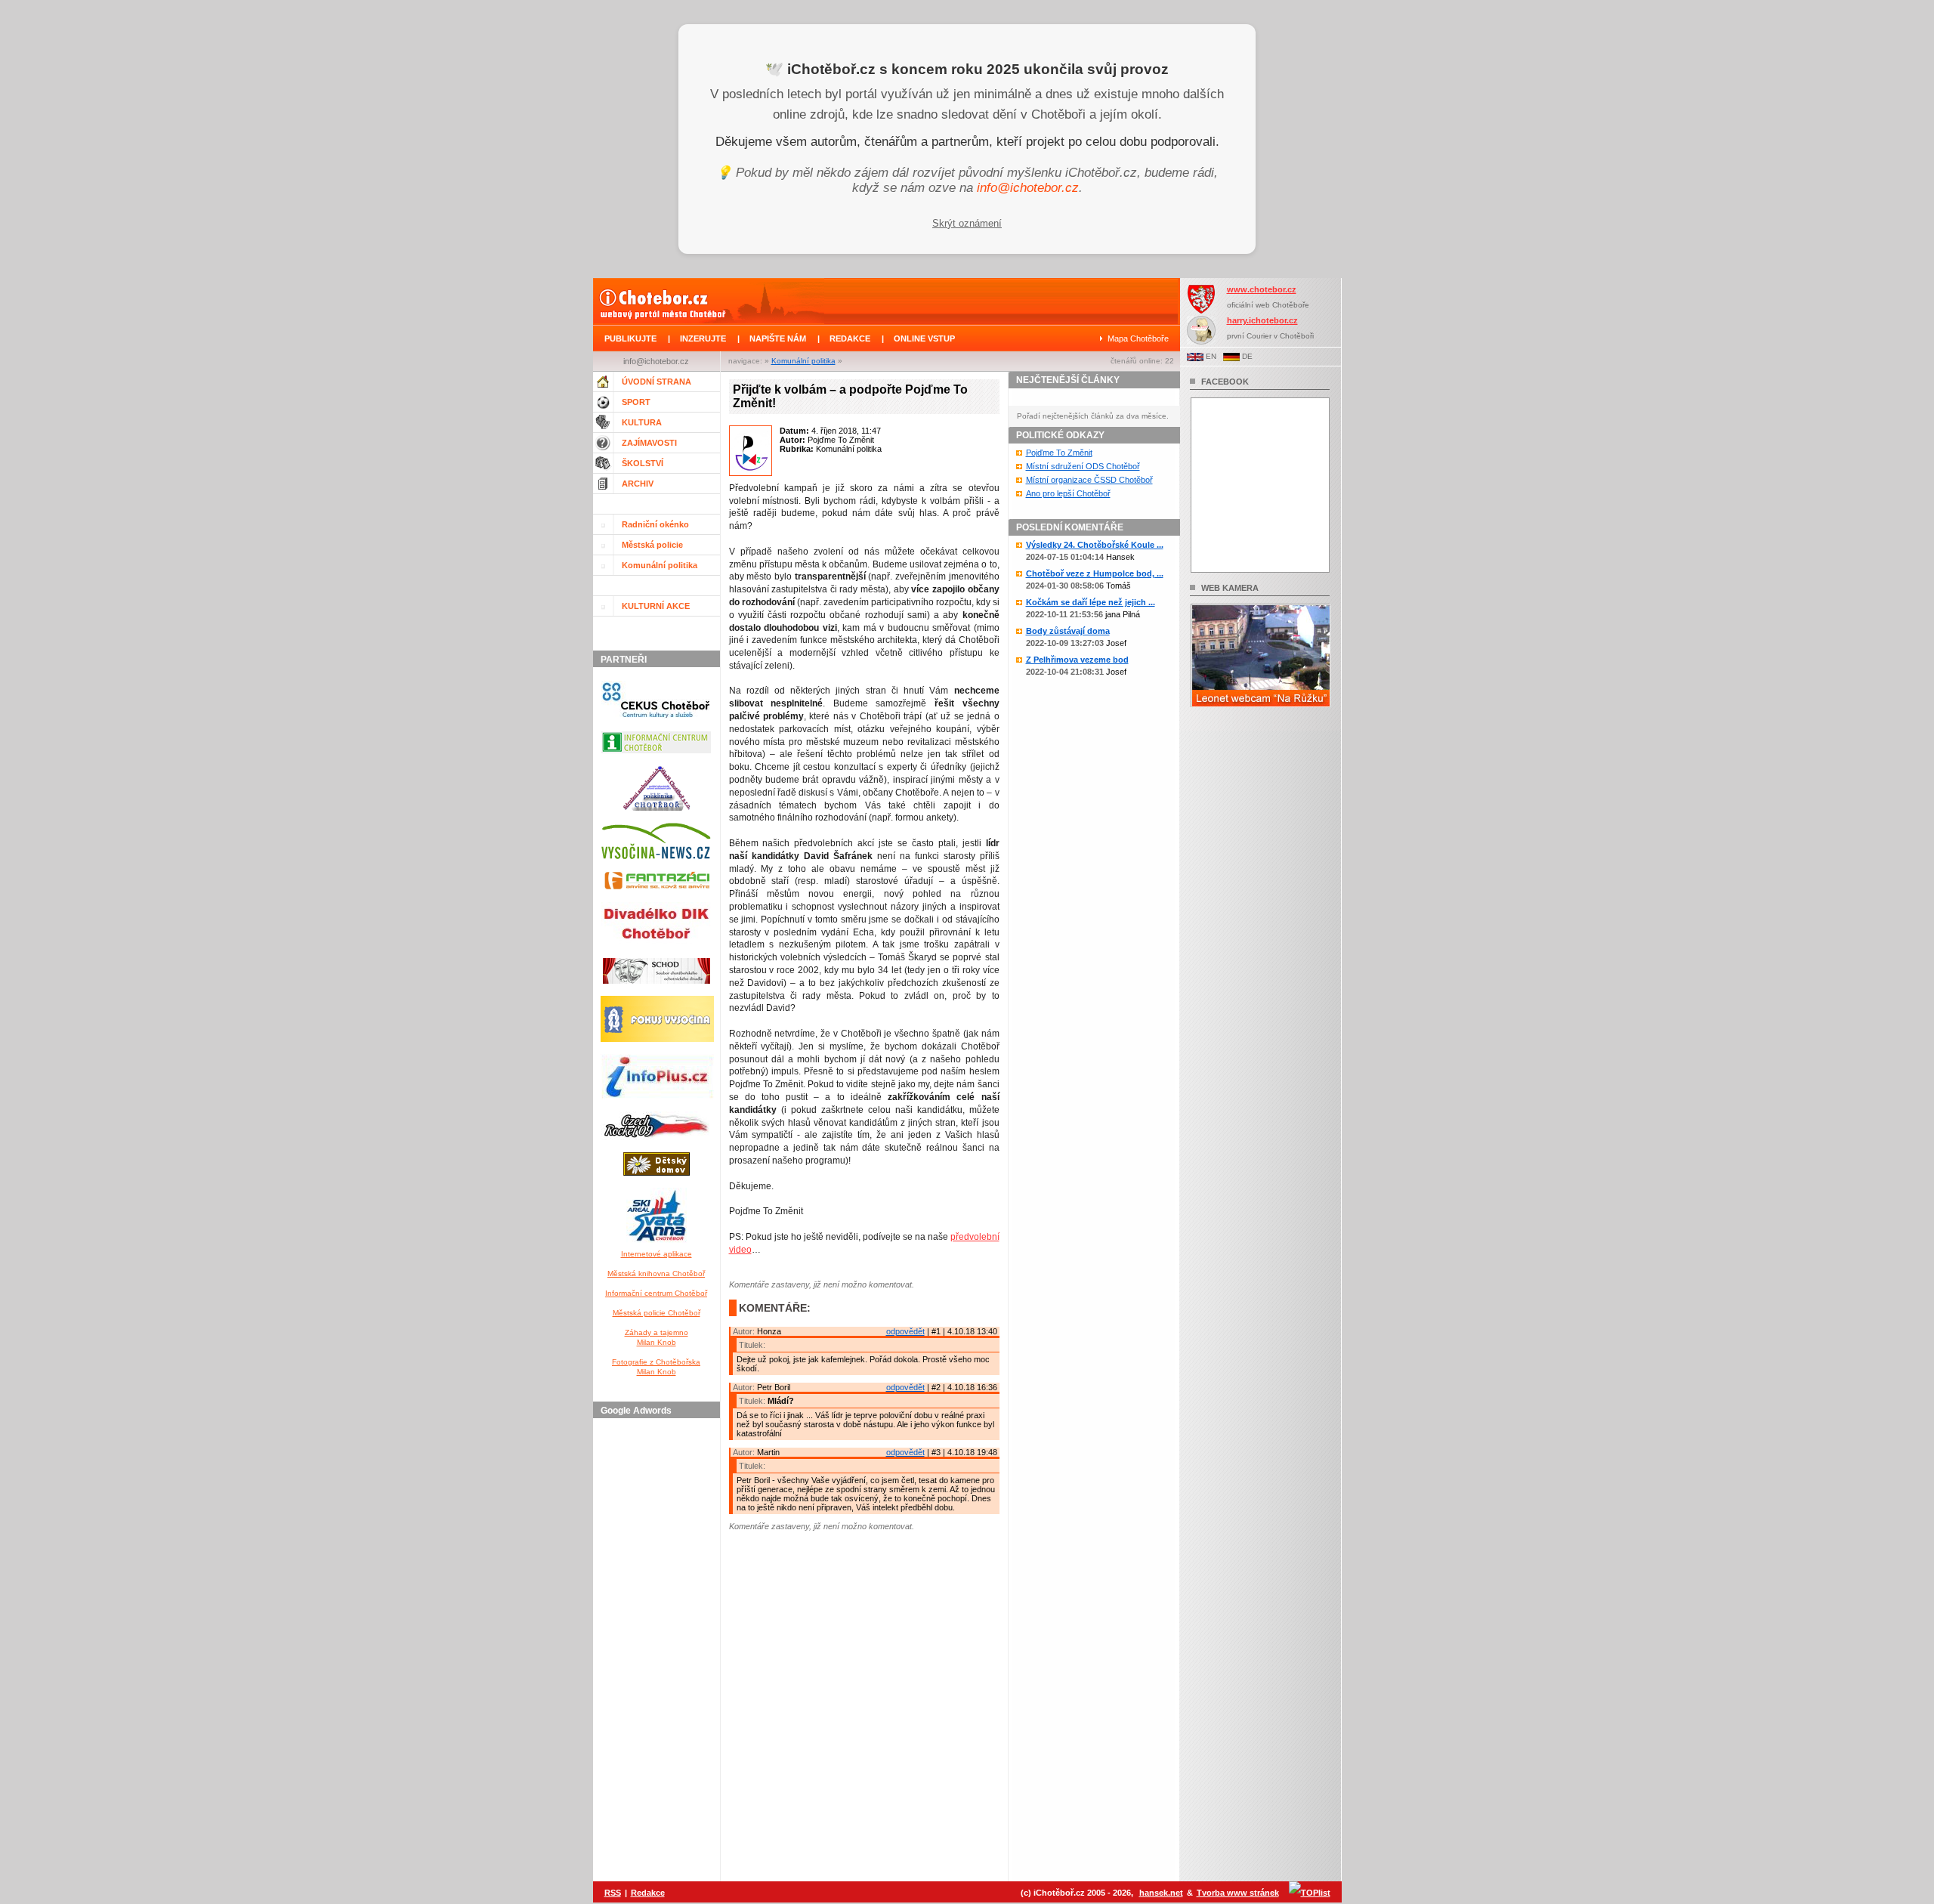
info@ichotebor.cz (1028, 188)
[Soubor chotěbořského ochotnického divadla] (657, 987)
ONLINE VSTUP (924, 338)
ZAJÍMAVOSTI (649, 443)
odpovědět (905, 1331)
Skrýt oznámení (967, 223)
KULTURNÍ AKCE (656, 606)
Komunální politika (803, 361)
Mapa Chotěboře (1138, 338)
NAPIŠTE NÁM (778, 338)
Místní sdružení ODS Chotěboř (1083, 466)
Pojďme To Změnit (1059, 453)
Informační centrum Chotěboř (656, 1293)
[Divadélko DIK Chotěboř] (656, 949)
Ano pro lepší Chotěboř (1068, 493)
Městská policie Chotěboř (657, 1313)
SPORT (636, 402)
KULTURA (642, 422)
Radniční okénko (655, 524)
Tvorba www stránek (1238, 1893)
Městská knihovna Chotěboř (656, 1273)
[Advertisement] (659, 1651)
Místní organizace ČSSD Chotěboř (1089, 480)
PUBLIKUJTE (630, 338)
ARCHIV (638, 484)
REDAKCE (850, 338)
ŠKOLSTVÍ (643, 463)
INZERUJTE (703, 338)
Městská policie (652, 545)
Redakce (648, 1893)
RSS (613, 1893)
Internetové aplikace (657, 1254)
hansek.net (1161, 1893)
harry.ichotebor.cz (1262, 320)
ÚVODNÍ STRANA (657, 382)
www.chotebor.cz (1262, 289)
